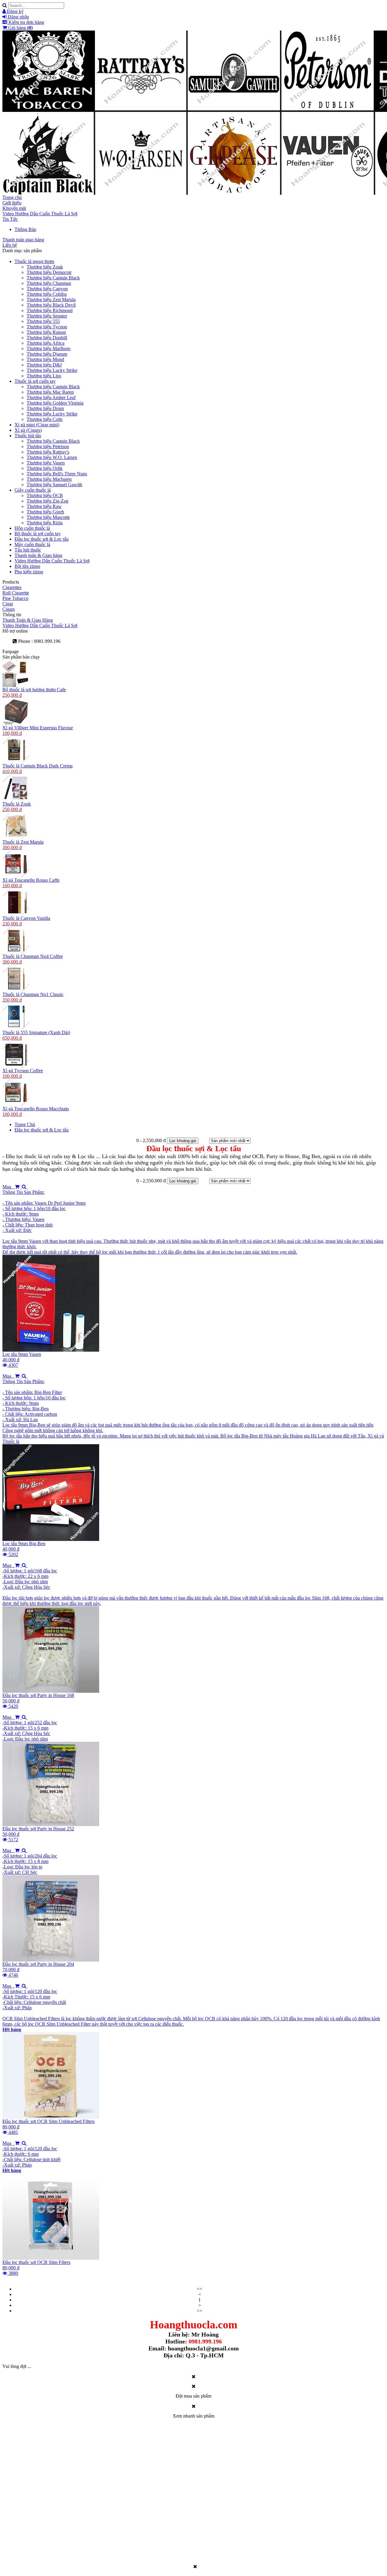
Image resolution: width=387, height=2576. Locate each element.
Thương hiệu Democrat (49, 272)
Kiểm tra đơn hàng (26, 22)
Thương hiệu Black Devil (51, 305)
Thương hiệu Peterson (48, 446)
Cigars (9, 609)
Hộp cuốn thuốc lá (32, 528)
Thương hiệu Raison (46, 332)
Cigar (8, 604)
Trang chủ (12, 197)
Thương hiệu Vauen (46, 463)
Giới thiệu (12, 203)
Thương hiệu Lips (44, 376)
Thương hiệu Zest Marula (51, 300)
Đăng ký (15, 11)
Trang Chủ (25, 1124)
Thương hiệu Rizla (45, 523)
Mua (9, 1187)
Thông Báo (25, 229)
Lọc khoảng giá (183, 1141)
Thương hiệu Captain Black (53, 278)
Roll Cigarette (16, 593)
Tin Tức (10, 219)
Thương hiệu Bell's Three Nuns (57, 474)
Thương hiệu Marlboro (49, 348)
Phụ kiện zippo (29, 572)
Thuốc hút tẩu (28, 436)
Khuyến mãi (14, 208)
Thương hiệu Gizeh (45, 512)
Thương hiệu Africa (46, 343)
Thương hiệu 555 (43, 321)
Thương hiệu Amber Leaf (51, 397)
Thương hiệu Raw (44, 506)
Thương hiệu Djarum (47, 354)
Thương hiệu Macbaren (49, 479)
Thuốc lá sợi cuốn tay (35, 381)
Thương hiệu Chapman (49, 283)
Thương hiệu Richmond (50, 310)
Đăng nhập (18, 17)
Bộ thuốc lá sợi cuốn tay (38, 534)
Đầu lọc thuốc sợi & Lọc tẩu (42, 539)
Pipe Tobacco (15, 598)
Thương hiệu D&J (44, 365)
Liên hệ (10, 245)
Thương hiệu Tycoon (47, 327)
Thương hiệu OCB (45, 495)
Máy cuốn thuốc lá (32, 544)
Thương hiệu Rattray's (48, 452)
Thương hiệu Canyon (47, 289)
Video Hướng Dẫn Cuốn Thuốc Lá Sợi (40, 214)
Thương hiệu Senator (47, 316)
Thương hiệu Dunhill (47, 338)
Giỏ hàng (20, 28)
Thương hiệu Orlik (45, 468)
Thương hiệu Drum (45, 408)
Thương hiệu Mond (45, 359)
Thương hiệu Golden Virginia (55, 403)
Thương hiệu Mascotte (48, 517)
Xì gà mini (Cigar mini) (37, 425)
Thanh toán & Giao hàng (38, 555)
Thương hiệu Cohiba (47, 294)
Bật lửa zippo (27, 566)
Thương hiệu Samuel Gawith (54, 485)
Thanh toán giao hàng (23, 240)
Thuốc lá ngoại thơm (34, 261)
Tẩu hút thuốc (28, 550)
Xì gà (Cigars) (28, 430)
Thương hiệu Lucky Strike (52, 370)
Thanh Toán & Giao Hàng (28, 620)
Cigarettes (12, 587)
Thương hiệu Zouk (45, 267)
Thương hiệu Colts (45, 419)
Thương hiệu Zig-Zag (47, 501)
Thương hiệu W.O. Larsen (52, 457)
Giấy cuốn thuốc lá (33, 490)
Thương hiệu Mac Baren (50, 392)
